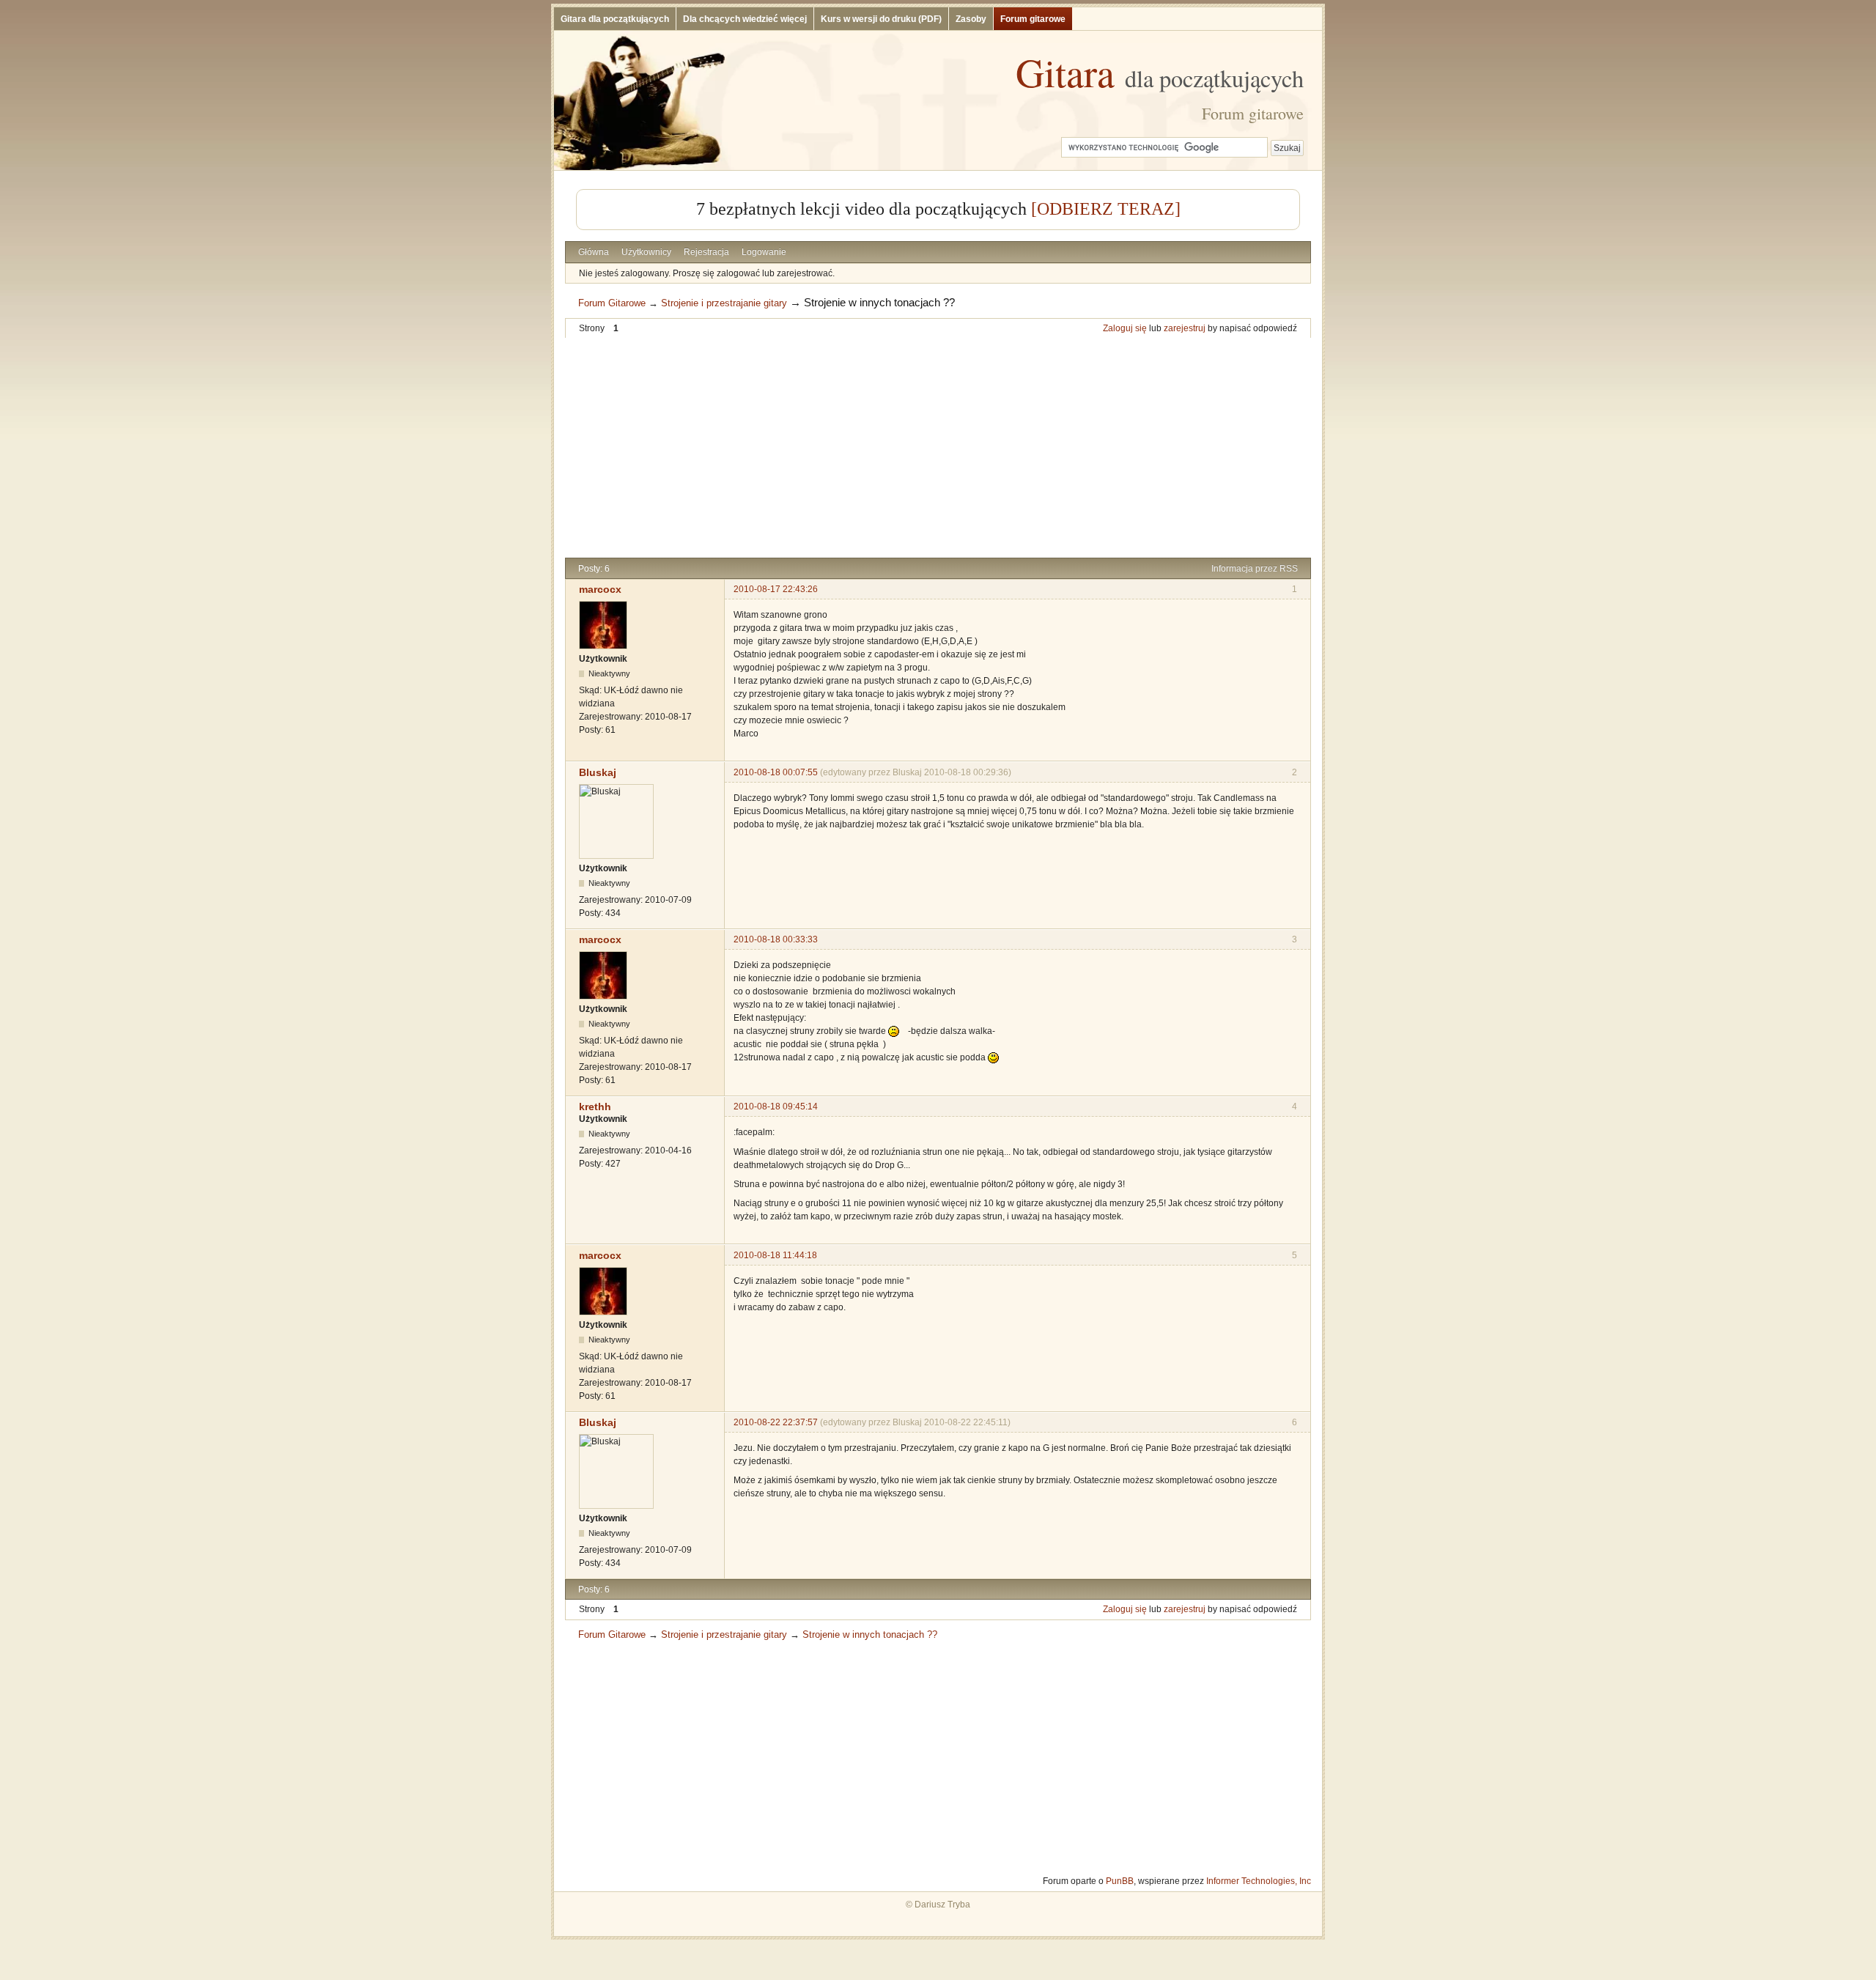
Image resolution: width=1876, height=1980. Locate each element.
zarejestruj (1185, 328)
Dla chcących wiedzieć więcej (745, 19)
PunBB (1120, 1881)
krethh (595, 1107)
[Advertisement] (938, 448)
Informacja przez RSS (1255, 569)
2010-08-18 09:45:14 (776, 1107)
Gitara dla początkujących (615, 19)
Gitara (1160, 72)
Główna (594, 252)
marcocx (600, 589)
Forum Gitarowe (612, 303)
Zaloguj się (1125, 328)
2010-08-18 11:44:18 (775, 1255)
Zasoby (971, 19)
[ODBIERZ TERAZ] (1106, 209)
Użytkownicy (646, 252)
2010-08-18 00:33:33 (776, 939)
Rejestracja (706, 252)
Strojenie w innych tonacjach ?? (879, 302)
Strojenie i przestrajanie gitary (724, 303)
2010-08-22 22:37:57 (776, 1422)
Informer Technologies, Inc (1259, 1881)
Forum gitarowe (1033, 19)
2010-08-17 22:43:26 (776, 589)
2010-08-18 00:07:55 (776, 772)
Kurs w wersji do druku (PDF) (881, 19)
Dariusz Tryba (942, 1905)
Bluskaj (598, 772)
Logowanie (764, 252)
